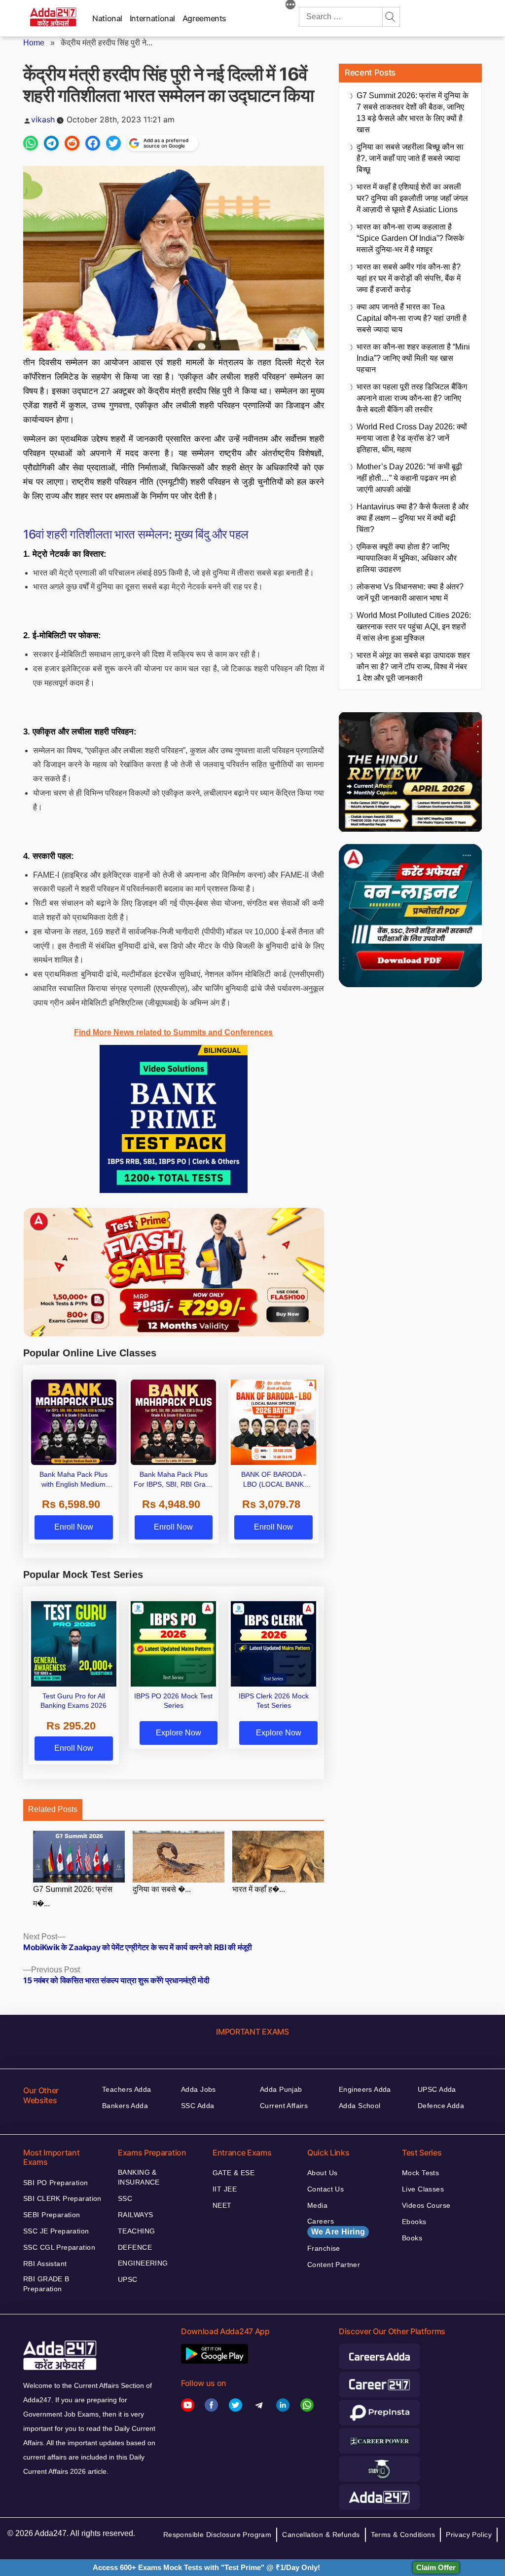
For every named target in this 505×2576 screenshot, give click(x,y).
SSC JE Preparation (56, 2231)
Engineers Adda (365, 2089)
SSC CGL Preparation (59, 2247)
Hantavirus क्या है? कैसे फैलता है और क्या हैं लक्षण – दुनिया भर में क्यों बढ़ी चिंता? (413, 518)
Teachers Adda (126, 2089)
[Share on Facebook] (93, 143)
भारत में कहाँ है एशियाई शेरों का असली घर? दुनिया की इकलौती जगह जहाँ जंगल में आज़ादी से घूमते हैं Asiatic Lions (412, 198)
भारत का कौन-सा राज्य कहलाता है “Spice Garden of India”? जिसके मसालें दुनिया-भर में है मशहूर (410, 238)
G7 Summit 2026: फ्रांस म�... (73, 1896)
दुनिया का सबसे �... (162, 1889)
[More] (290, 6)
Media (317, 2205)
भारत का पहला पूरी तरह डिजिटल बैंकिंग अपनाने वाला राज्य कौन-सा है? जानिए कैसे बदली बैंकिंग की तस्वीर (412, 398)
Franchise (324, 2248)
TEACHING (136, 2231)
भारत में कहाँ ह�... (259, 1889)
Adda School (360, 2106)
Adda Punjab (281, 2089)
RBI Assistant (45, 2264)
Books (412, 2238)
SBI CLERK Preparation (62, 2198)
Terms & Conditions (403, 2535)
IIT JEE (225, 2189)
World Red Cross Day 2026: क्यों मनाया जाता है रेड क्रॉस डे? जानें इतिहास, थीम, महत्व (412, 438)
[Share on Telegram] (51, 143)
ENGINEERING (143, 2263)
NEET (222, 2205)
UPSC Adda (437, 2089)
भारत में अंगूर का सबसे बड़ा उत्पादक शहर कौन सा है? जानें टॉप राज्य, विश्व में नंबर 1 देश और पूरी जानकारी (413, 667)
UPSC (128, 2279)
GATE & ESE (234, 2173)
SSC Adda (198, 2106)
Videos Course (426, 2205)
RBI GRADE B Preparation (46, 2284)
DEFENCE (135, 2247)
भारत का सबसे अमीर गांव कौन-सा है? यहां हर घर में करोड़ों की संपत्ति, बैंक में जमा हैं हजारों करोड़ (409, 278)
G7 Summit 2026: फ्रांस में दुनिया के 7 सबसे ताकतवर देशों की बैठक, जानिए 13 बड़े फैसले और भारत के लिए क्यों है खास (413, 113)
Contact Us (325, 2189)
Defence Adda (441, 2106)
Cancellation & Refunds (321, 2535)
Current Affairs (284, 2106)
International (152, 18)
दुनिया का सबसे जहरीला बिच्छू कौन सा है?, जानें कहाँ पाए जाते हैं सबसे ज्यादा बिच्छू (410, 158)
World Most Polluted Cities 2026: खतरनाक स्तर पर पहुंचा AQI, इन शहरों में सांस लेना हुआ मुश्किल (414, 627)
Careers (336, 2227)
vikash (43, 119)
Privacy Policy (469, 2535)
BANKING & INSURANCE (139, 2177)
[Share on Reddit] (72, 143)
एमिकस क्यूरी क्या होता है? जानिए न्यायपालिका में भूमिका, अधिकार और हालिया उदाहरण (407, 558)
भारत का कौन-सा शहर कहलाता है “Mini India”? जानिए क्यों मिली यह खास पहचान (413, 358)
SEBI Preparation (52, 2215)
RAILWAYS (135, 2215)
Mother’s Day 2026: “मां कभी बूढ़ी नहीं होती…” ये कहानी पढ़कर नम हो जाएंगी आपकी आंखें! (409, 478)
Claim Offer (436, 2567)
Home (34, 43)
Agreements (204, 18)
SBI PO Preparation (56, 2183)
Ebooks (414, 2222)
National (107, 18)
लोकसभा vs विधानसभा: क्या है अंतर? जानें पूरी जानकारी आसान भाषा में (410, 592)
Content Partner (334, 2265)
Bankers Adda (125, 2106)
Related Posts (53, 1809)
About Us (322, 2173)
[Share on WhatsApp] (31, 143)
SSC (125, 2198)
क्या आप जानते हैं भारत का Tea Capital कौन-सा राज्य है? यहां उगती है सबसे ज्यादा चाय (412, 318)
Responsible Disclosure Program (217, 2535)
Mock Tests (420, 2173)
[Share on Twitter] (113, 143)
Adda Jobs (198, 2089)
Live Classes (423, 2189)
